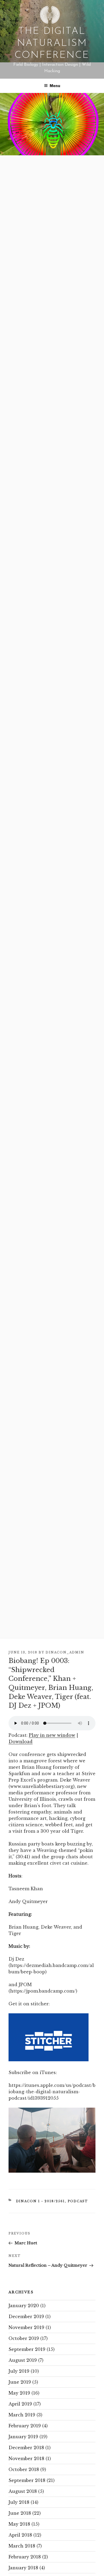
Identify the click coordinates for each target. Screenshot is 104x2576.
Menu (55, 86)
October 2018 (24, 2469)
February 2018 (25, 2557)
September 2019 (27, 2349)
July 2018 (19, 2502)
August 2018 (23, 2491)
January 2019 (23, 2437)
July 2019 (19, 2371)
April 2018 (20, 2535)
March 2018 (22, 2546)
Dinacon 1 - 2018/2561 (41, 2201)
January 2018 (23, 2568)
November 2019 (26, 2327)
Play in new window (52, 1735)
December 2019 (26, 2317)
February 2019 (25, 2426)
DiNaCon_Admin (65, 1652)
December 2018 (26, 2448)
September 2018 (27, 2480)
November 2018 (26, 2459)
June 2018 (20, 2513)
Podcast (78, 2201)
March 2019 (22, 2415)
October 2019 (24, 2338)
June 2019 (20, 2382)
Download (21, 1742)
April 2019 (20, 2404)
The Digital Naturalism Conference (52, 43)
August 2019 (23, 2360)
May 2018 (19, 2524)
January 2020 (24, 2306)
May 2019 (19, 2393)
